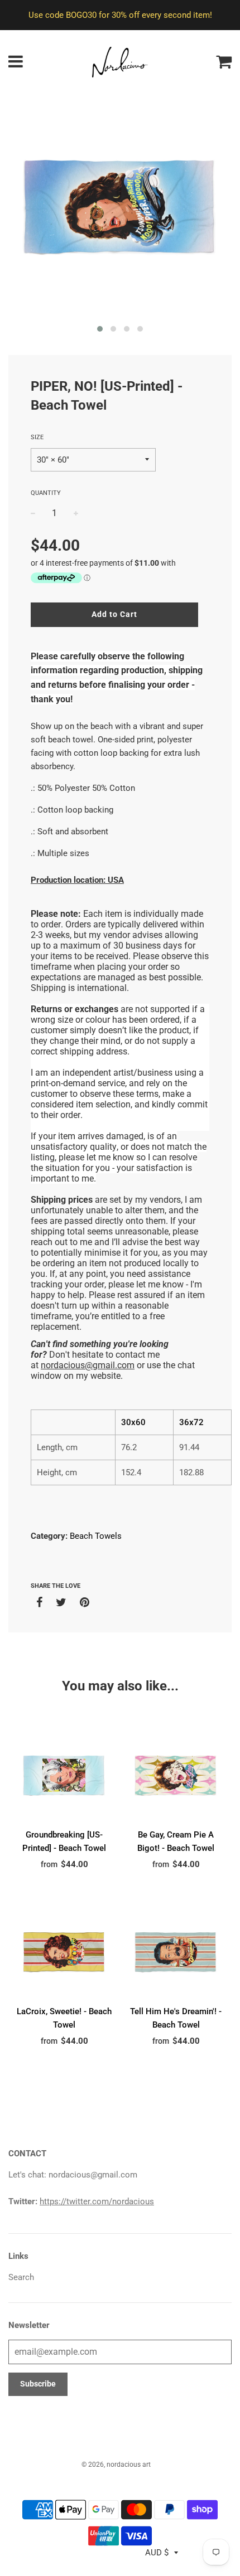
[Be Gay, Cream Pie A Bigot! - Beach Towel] (176, 1775)
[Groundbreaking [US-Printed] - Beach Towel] (64, 1775)
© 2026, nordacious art (116, 2465)
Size (37, 437)
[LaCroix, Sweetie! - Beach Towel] (64, 1952)
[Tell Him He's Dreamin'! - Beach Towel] (176, 1952)
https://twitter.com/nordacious (97, 2201)
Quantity (46, 493)
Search (21, 2277)
